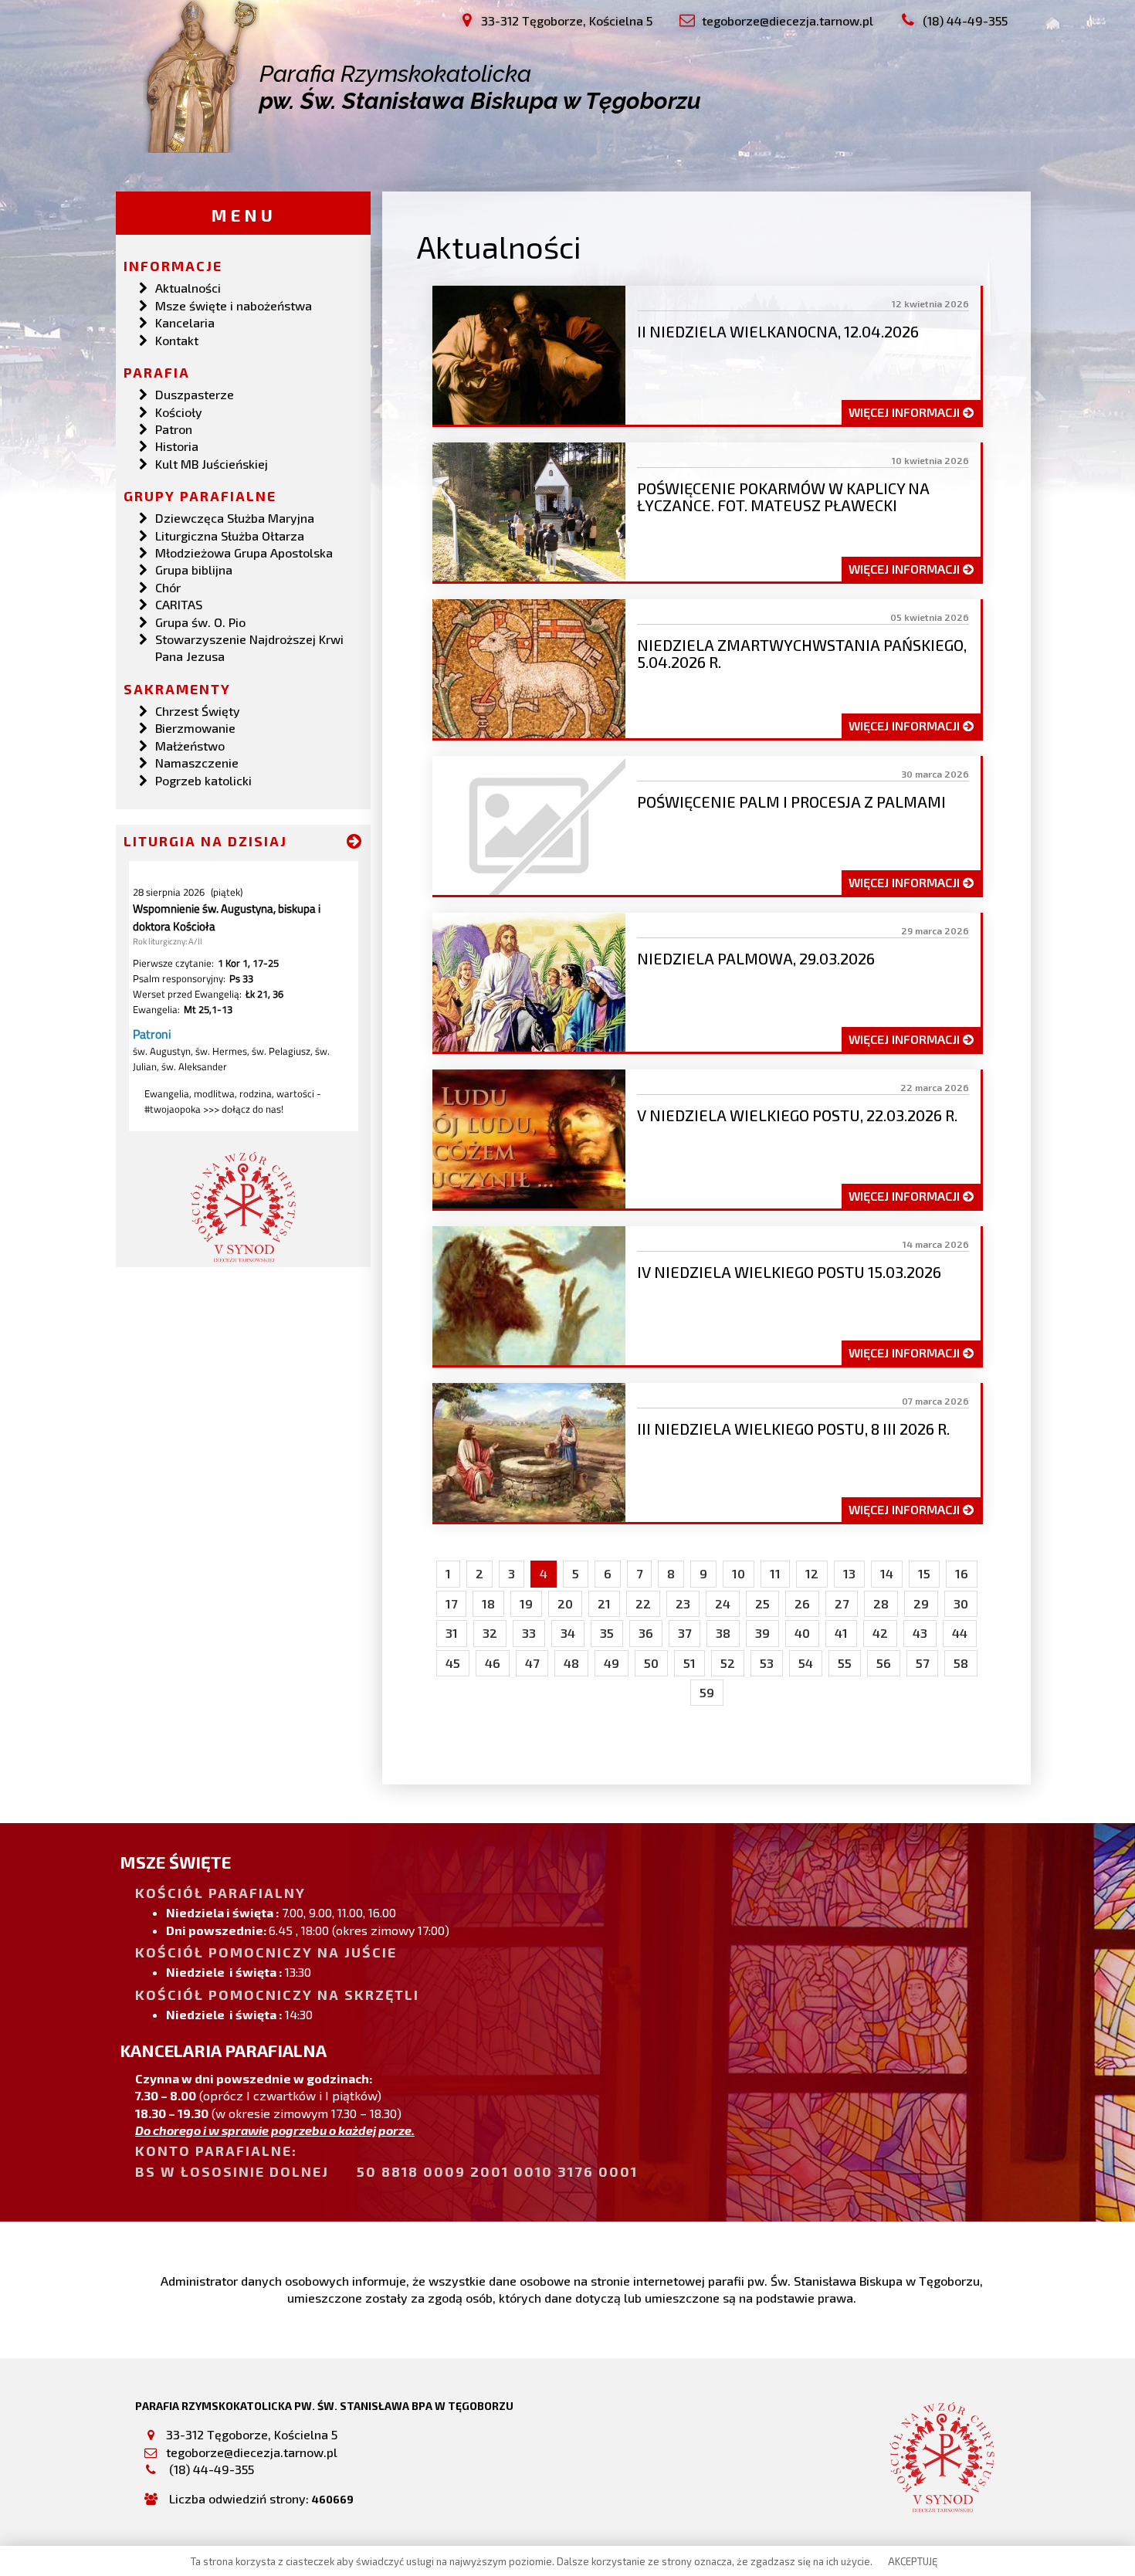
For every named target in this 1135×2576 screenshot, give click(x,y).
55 (845, 1663)
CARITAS (179, 604)
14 (887, 1573)
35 (607, 1633)
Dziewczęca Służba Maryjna (235, 518)
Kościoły (179, 412)
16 (962, 1573)
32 (490, 1633)
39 (762, 1633)
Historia (177, 446)
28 (881, 1603)
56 (884, 1663)
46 (493, 1663)
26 (802, 1603)
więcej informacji (906, 412)
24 (723, 1603)
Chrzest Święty (198, 711)
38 (723, 1633)
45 (453, 1663)
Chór (168, 587)
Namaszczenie (197, 763)
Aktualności (188, 288)
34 (568, 1633)
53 (767, 1663)
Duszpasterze (195, 394)
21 (604, 1603)
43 (920, 1633)
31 (452, 1633)
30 (961, 1603)
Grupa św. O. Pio (200, 622)
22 (643, 1603)
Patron (174, 429)
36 (646, 1633)
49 (612, 1663)
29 (921, 1603)
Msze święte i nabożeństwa (234, 305)
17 (451, 1603)
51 (689, 1663)
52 (728, 1663)
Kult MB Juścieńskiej (212, 464)
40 (802, 1633)
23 (683, 1603)
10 (739, 1573)
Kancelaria (185, 322)
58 (961, 1663)
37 (684, 1633)
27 (842, 1603)
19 (526, 1603)
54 (806, 1663)
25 (762, 1603)
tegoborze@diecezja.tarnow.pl (252, 2452)
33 (529, 1633)
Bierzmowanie (195, 728)
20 (565, 1603)
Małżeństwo (190, 746)
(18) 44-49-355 (210, 2469)
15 (924, 1573)
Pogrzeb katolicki (203, 780)
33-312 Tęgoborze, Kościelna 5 (252, 2434)
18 (488, 1603)
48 (571, 1663)
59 (707, 1692)
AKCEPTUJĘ (913, 2561)
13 (849, 1573)
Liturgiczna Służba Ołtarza (230, 536)
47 (532, 1663)
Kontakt (177, 340)
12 (812, 1573)
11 (775, 1573)
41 (841, 1633)
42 (880, 1633)
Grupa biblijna (194, 569)
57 (922, 1663)
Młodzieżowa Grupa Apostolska (244, 552)
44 (960, 1633)
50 (651, 1663)
